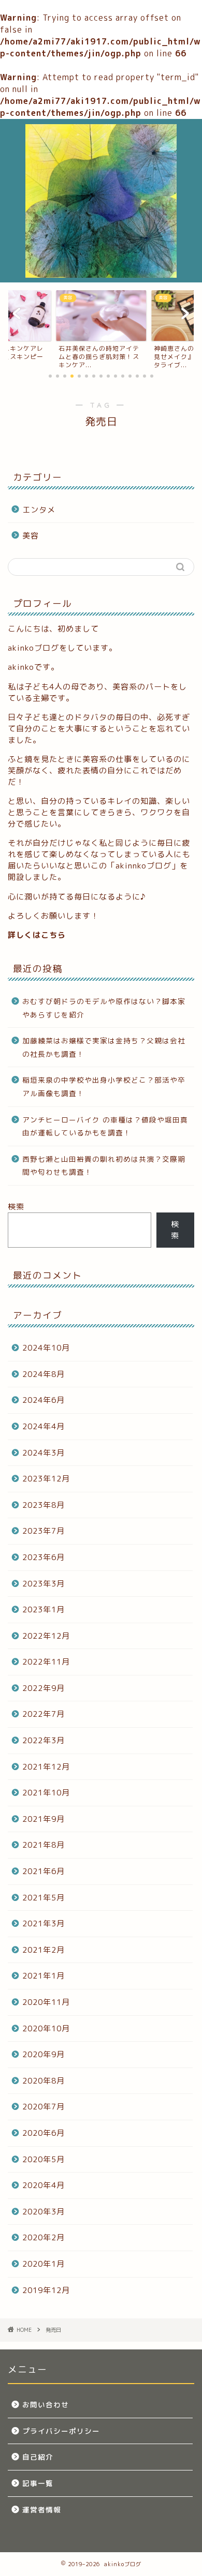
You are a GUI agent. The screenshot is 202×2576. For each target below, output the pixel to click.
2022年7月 (44, 1714)
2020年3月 (44, 2212)
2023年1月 (44, 1609)
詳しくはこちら (37, 935)
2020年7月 (44, 2107)
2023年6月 (44, 1557)
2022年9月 (44, 1688)
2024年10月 (46, 1348)
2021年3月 (44, 1923)
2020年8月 (44, 2081)
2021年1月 (44, 1976)
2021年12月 (46, 1767)
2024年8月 (44, 1374)
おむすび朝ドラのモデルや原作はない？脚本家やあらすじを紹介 (104, 1008)
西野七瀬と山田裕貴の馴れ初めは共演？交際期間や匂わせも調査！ (104, 1166)
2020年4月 (44, 2185)
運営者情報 (42, 2510)
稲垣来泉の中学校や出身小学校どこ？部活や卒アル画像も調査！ (104, 1087)
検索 (16, 1207)
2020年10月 (46, 2028)
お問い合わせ (46, 2405)
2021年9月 (44, 1819)
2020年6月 (44, 2133)
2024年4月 (44, 1426)
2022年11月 (46, 1662)
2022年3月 (44, 1740)
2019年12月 (46, 2290)
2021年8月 (44, 1845)
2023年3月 (44, 1584)
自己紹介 (38, 2457)
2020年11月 (46, 2002)
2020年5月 (44, 2159)
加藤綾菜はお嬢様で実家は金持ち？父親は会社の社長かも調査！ (104, 1047)
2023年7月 (44, 1531)
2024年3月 (44, 1453)
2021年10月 (46, 1793)
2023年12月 (46, 1479)
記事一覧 (38, 2483)
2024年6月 (44, 1400)
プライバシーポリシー (61, 2431)
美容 (31, 536)
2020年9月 (44, 2054)
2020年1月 (44, 2264)
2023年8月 (44, 1505)
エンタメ (39, 510)
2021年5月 (44, 1898)
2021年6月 (44, 1871)
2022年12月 (46, 1636)
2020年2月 (44, 2237)
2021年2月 (44, 1950)
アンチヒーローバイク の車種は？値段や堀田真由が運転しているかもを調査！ (105, 1126)
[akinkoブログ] (101, 274)
